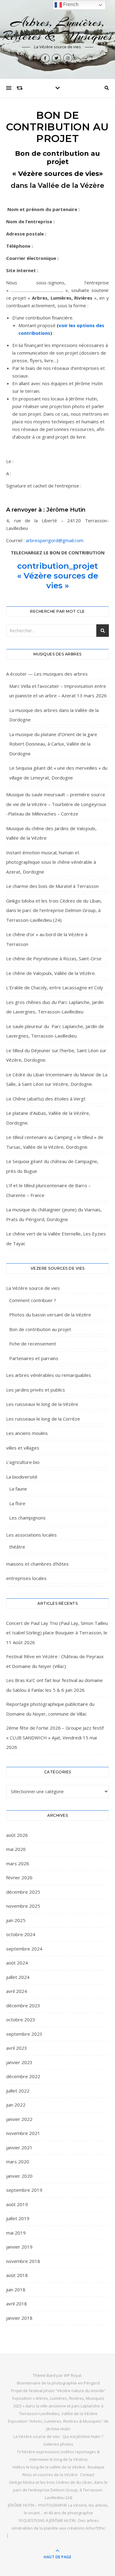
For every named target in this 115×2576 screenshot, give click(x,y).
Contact (87, 2475)
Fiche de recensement (33, 1344)
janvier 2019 (19, 2247)
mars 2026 (18, 1863)
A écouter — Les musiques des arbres (47, 674)
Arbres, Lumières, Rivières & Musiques (57, 29)
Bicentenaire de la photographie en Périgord (58, 2383)
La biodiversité (22, 1477)
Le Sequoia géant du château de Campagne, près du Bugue (52, 1166)
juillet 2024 (18, 1977)
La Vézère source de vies (33, 1288)
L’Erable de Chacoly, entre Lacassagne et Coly (55, 987)
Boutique (96, 2467)
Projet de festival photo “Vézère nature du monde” (58, 2391)
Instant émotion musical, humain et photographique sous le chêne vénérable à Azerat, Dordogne (51, 862)
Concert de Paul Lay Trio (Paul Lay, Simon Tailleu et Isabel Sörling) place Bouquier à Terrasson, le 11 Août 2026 (57, 1633)
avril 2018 (17, 2304)
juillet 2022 (18, 2091)
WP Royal (73, 2375)
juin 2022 (16, 2105)
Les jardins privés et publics (36, 1390)
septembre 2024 (24, 1949)
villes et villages (23, 1448)
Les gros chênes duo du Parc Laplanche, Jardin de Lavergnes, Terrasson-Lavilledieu (55, 1007)
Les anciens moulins (27, 1433)
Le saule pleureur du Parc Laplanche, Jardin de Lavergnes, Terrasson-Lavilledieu (55, 1031)
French (70, 4)
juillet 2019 (18, 2218)
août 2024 (17, 1963)
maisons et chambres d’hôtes (37, 1564)
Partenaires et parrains (34, 1358)
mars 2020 (18, 2162)
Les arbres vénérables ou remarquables (49, 1375)
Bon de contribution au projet (40, 1329)
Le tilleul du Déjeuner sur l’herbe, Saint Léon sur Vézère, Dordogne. (56, 1055)
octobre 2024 (21, 1934)
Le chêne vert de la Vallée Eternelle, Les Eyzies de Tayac (56, 1239)
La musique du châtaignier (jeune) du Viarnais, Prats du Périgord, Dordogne (54, 1214)
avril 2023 (17, 2048)
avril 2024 (17, 1991)
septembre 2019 (24, 2190)
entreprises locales (26, 1578)
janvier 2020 (19, 2176)
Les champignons (27, 1518)
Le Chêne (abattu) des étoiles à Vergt (46, 1099)
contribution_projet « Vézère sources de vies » (58, 576)
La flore (17, 1503)
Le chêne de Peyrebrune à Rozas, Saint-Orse (54, 958)
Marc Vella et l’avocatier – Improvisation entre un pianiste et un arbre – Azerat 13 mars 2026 (58, 691)
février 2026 (19, 1877)
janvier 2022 (19, 2119)
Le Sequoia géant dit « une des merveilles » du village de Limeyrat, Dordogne (58, 773)
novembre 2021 (23, 2133)
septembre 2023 (24, 2034)
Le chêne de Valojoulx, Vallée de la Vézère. (51, 973)
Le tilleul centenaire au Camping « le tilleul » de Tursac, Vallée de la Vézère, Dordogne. (55, 1142)
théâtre (17, 1547)
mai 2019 (16, 2233)
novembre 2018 (23, 2261)
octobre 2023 (21, 2020)
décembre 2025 (23, 1892)
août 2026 (17, 1835)
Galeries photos (58, 2444)
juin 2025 (16, 1920)
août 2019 (17, 2204)
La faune (18, 1489)
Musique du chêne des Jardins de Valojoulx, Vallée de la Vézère (51, 833)
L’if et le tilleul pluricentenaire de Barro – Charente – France (48, 1190)
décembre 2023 (23, 2005)
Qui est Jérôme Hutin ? (83, 2436)
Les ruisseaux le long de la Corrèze (43, 1419)
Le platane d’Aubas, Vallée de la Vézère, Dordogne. (48, 1118)
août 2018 (17, 2275)
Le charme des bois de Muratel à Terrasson (52, 886)
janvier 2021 (19, 2147)
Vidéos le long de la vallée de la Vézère (49, 2467)
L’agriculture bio (23, 1462)
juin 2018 (16, 2290)
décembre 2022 (23, 2076)
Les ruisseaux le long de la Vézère (42, 1404)
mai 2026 (16, 1849)
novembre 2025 (23, 1906)
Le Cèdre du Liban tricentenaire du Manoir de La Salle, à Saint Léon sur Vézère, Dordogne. (57, 1079)
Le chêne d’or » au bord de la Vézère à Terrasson (47, 939)
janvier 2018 (19, 2318)
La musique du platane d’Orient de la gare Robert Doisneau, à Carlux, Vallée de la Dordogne (53, 744)
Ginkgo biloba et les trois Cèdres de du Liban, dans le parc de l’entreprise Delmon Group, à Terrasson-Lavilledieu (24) (54, 910)
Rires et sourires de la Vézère (50, 2475)
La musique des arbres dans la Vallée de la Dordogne (54, 715)
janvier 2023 (19, 2062)
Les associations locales (31, 1535)
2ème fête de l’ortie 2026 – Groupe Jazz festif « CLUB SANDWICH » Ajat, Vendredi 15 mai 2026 (55, 1737)
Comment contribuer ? (33, 1300)
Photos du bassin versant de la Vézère (50, 1315)
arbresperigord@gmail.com (55, 540)
